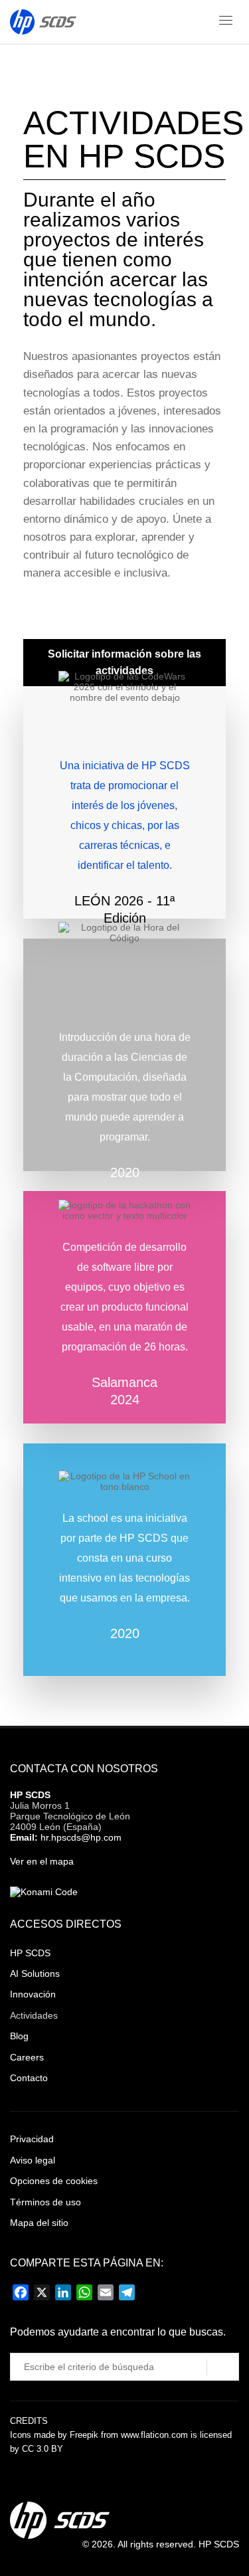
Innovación (33, 1994)
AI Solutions (35, 1974)
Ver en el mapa (42, 1861)
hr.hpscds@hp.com (81, 1837)
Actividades (34, 2015)
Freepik (84, 2435)
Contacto (29, 2078)
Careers (27, 2057)
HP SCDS (30, 1795)
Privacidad (32, 2139)
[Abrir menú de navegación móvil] (226, 23)
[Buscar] (223, 2367)
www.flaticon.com (154, 2435)
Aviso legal (33, 2160)
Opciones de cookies (54, 2181)
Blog (19, 2036)
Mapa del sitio (39, 2223)
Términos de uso (45, 2202)
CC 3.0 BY (42, 2449)
